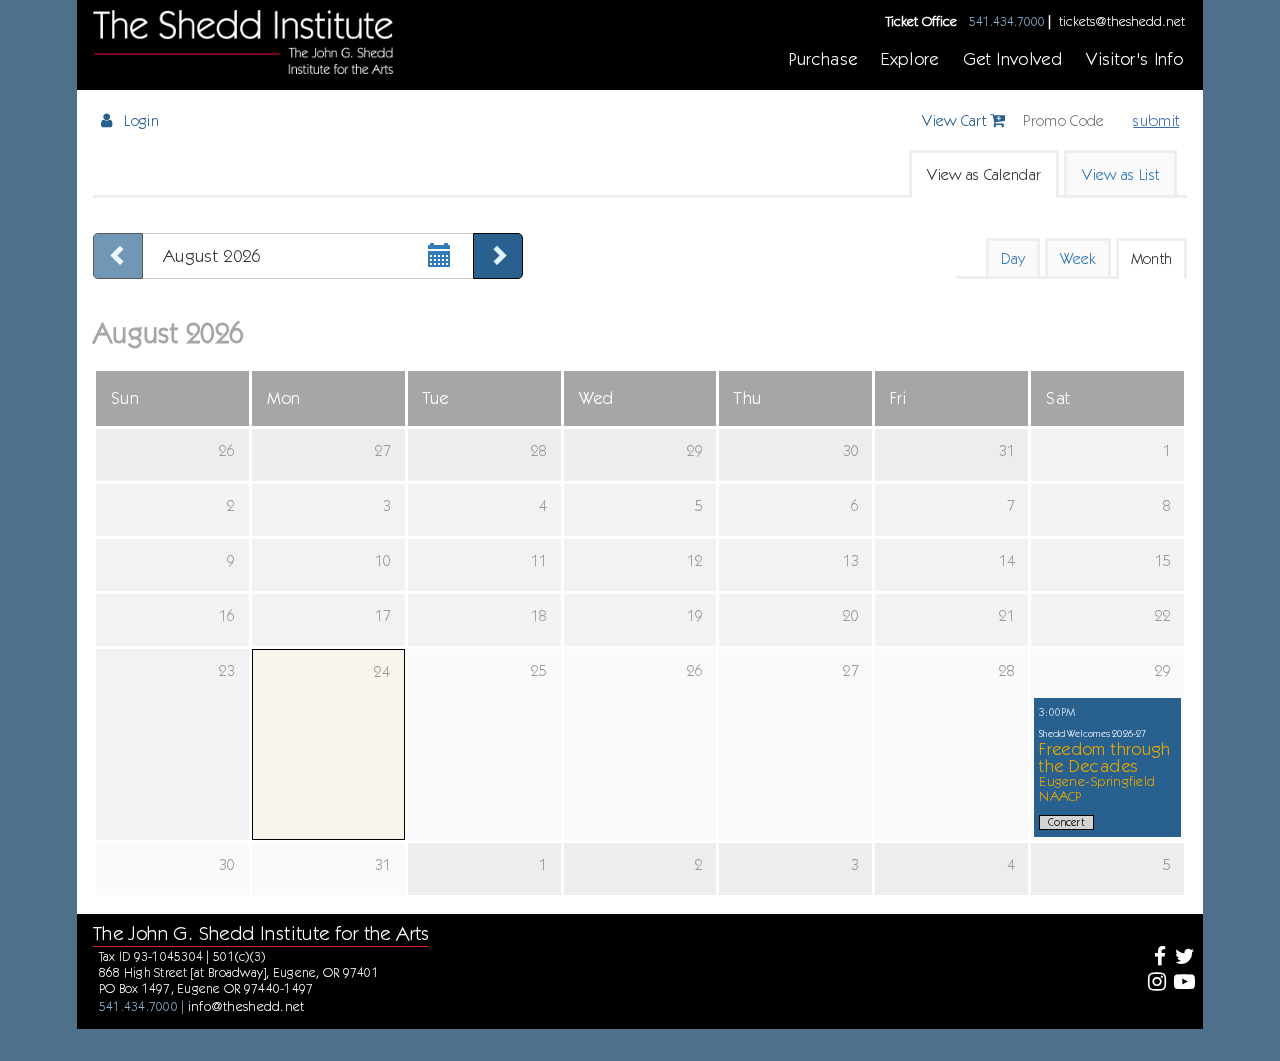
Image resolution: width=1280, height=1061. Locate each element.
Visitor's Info (1134, 58)
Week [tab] (1077, 258)
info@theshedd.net (246, 1006)
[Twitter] (1182, 958)
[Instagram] (1153, 983)
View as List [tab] (1120, 174)
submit (1156, 120)
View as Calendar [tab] (984, 174)
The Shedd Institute (243, 42)
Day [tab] (1013, 258)
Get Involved (1012, 58)
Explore (910, 58)
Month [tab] (1152, 258)
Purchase (823, 58)
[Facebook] (1153, 958)
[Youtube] (1182, 983)
